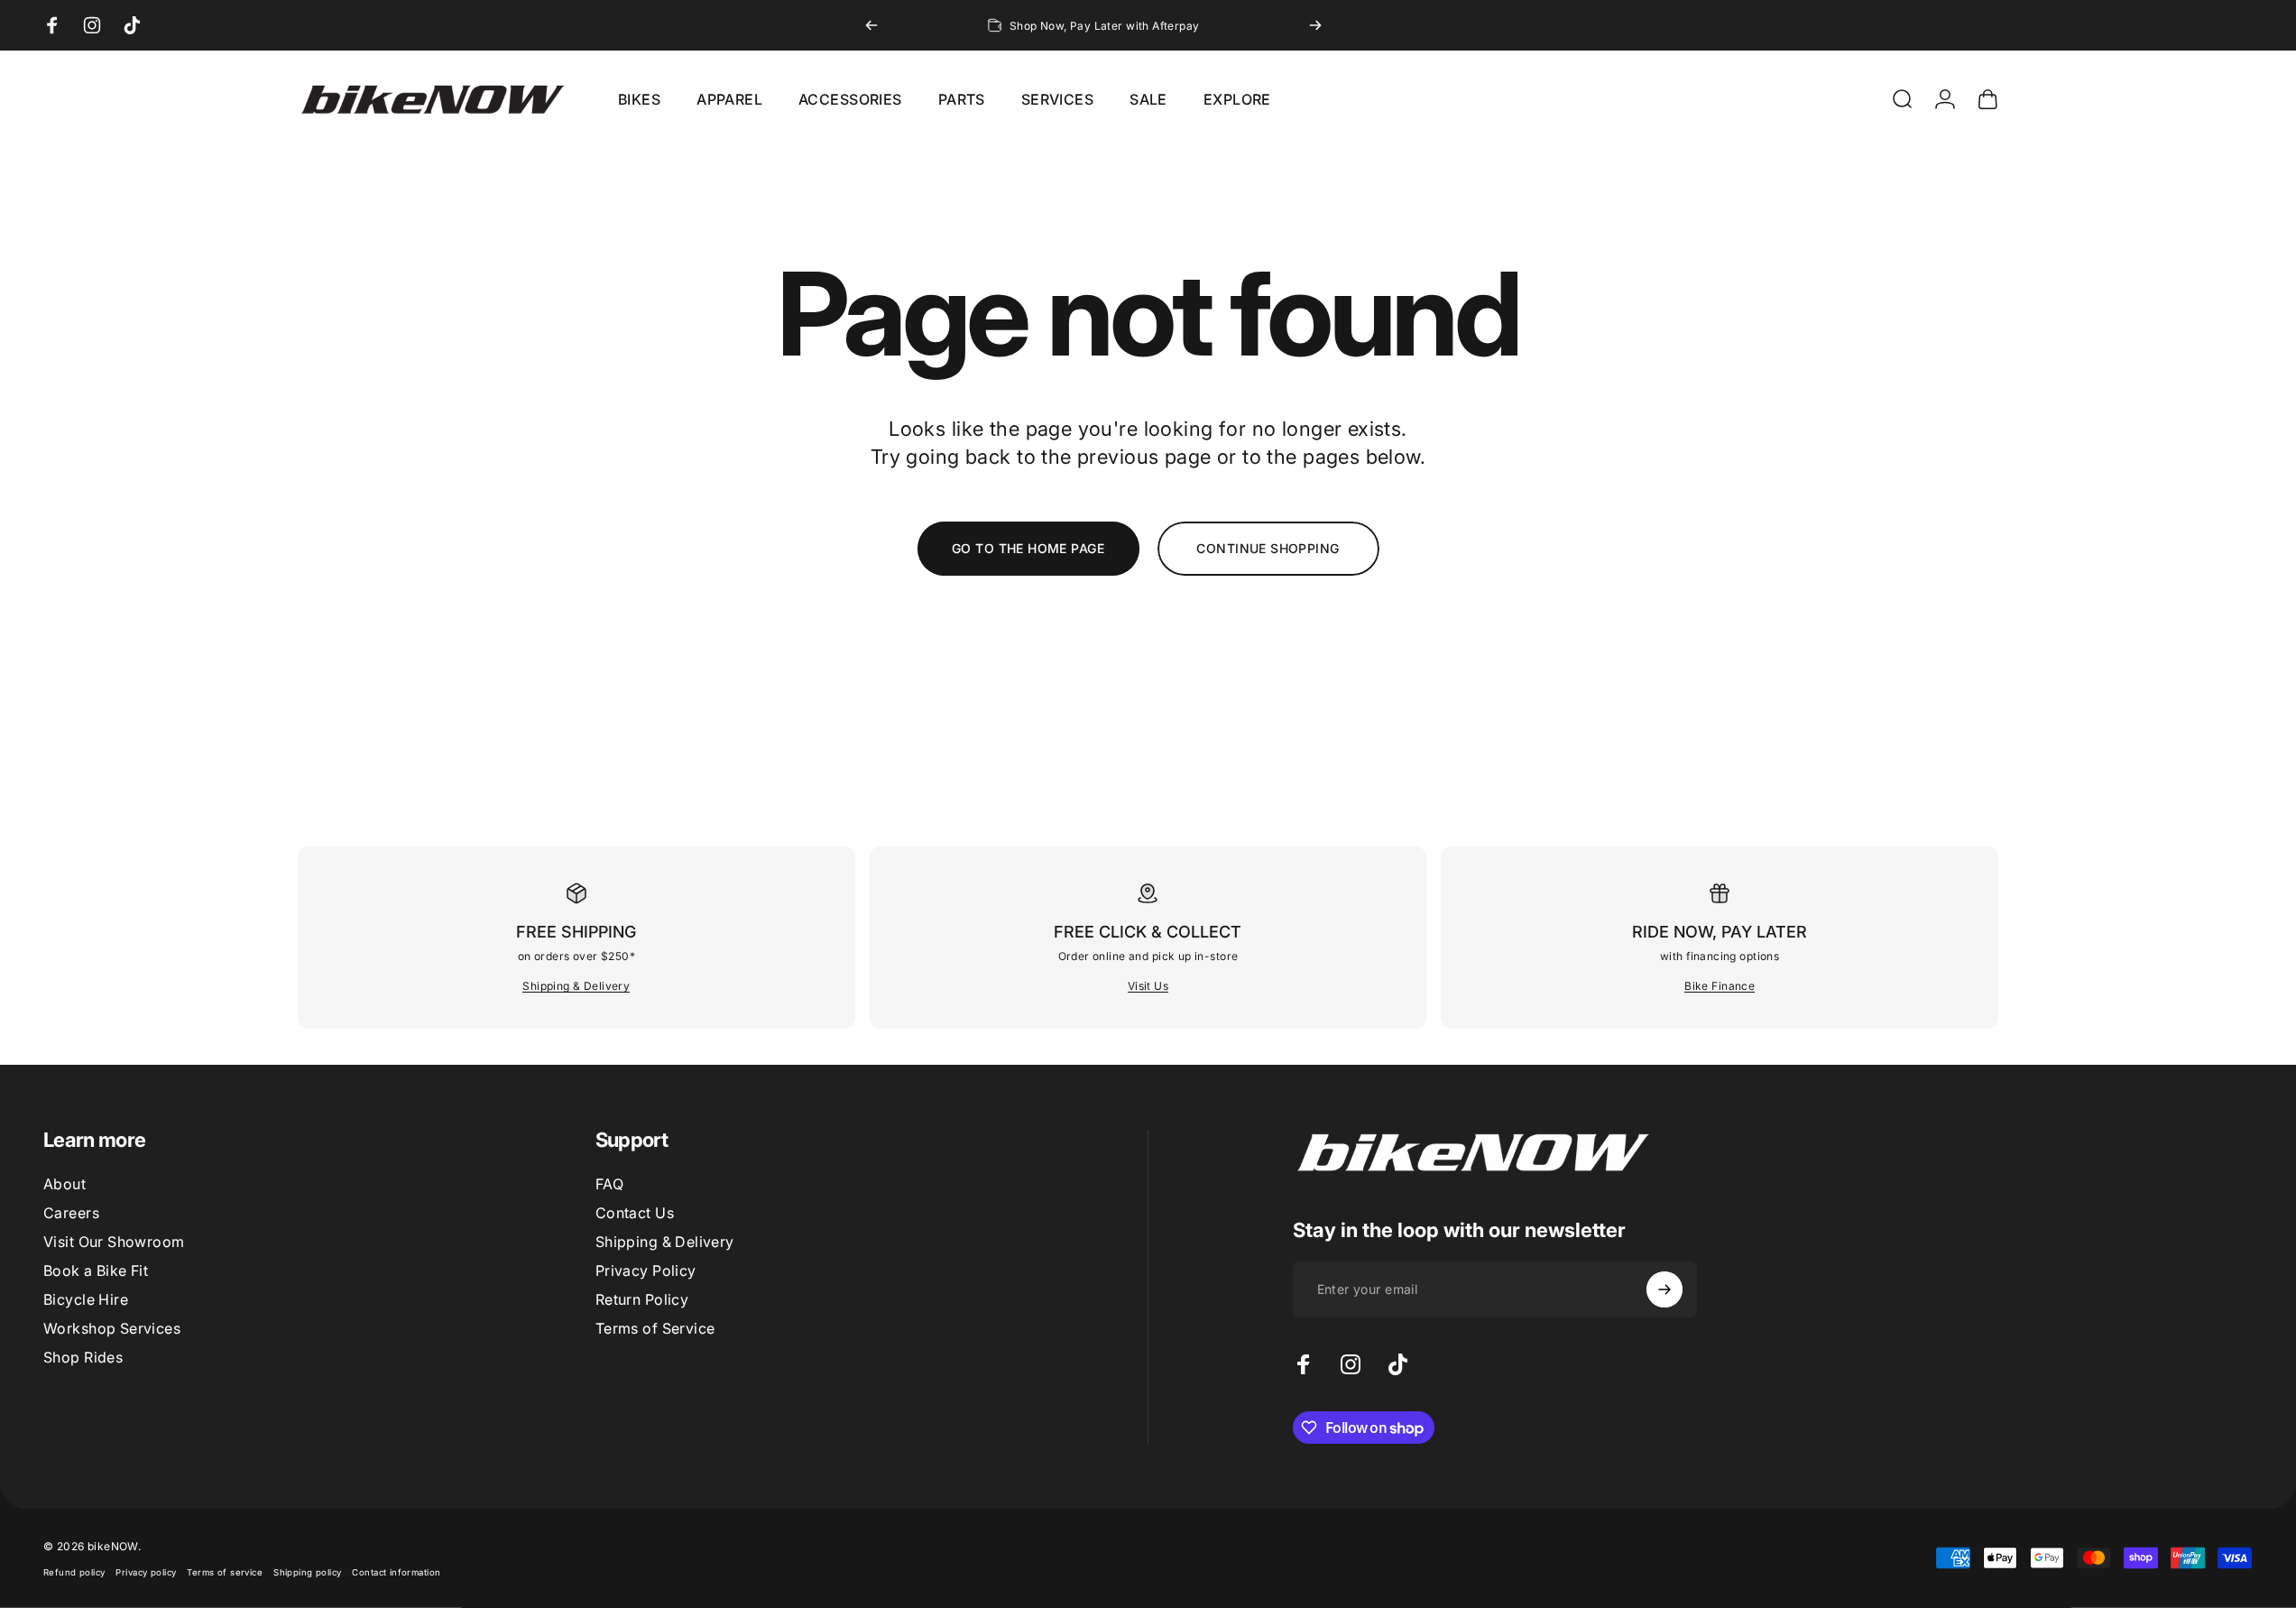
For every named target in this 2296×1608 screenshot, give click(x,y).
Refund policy (74, 1572)
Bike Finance (1720, 986)
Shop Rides (83, 1357)
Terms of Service (655, 1328)
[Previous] (871, 25)
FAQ (609, 1184)
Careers (71, 1213)
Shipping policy (307, 1572)
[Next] (1315, 25)
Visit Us (1148, 986)
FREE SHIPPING (576, 932)
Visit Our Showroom (114, 1242)
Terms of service (225, 1572)
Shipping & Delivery (576, 986)
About (65, 1184)
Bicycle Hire (86, 1299)
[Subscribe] (1664, 1289)
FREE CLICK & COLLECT (1148, 932)
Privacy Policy (646, 1271)
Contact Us (635, 1213)
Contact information (396, 1572)
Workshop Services (112, 1328)
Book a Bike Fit (96, 1271)
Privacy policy (146, 1572)
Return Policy (642, 1299)
